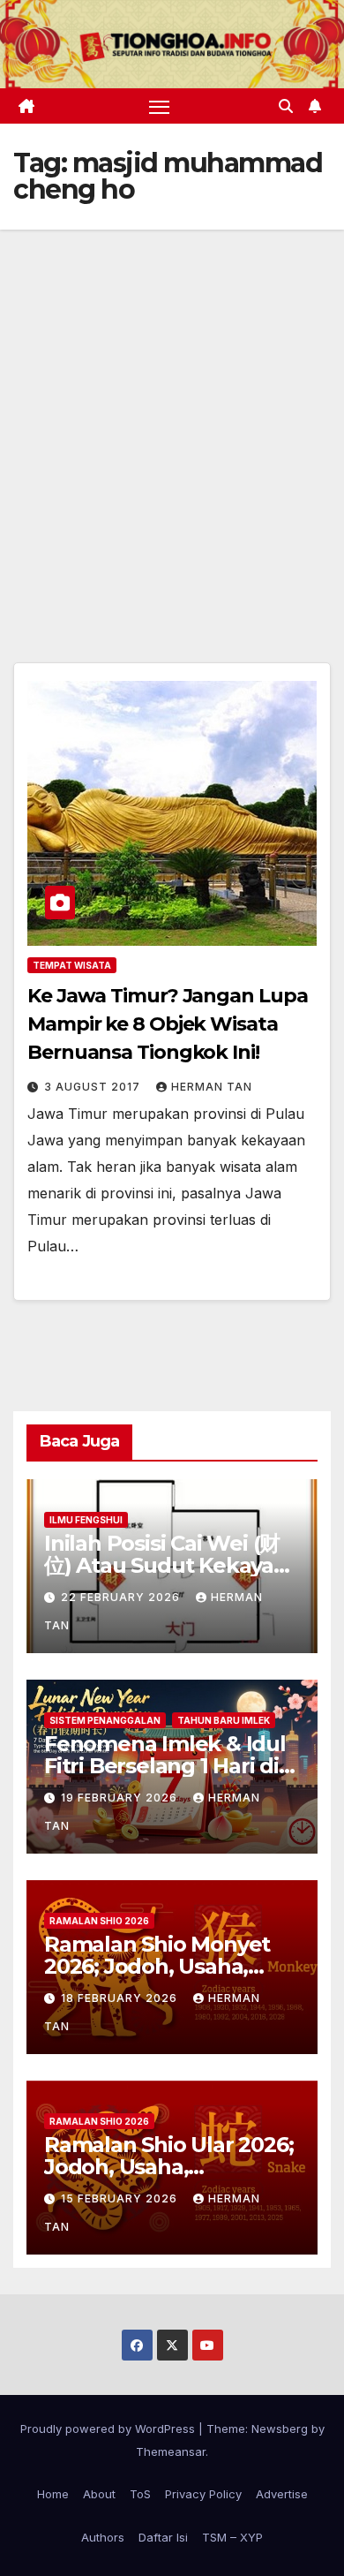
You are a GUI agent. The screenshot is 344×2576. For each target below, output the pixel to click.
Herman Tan (212, 1087)
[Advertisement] (172, 411)
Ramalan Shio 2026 (99, 1921)
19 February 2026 (121, 1798)
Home (53, 2494)
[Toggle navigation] (160, 106)
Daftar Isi (163, 2537)
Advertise (282, 2494)
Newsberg (280, 2429)
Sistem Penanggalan (105, 1720)
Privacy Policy (203, 2494)
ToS (140, 2494)
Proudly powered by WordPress (109, 2429)
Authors (103, 2537)
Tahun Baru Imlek (224, 1720)
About (99, 2494)
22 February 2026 (122, 1597)
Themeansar (171, 2451)
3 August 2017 (94, 1087)
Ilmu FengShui (86, 1520)
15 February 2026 (121, 2198)
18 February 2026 (121, 1998)
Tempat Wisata (72, 965)
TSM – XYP (232, 2537)
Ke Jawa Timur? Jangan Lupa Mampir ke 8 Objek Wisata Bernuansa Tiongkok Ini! (167, 1024)
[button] (286, 106)
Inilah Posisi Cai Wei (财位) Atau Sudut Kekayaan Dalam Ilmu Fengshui (172, 1565)
